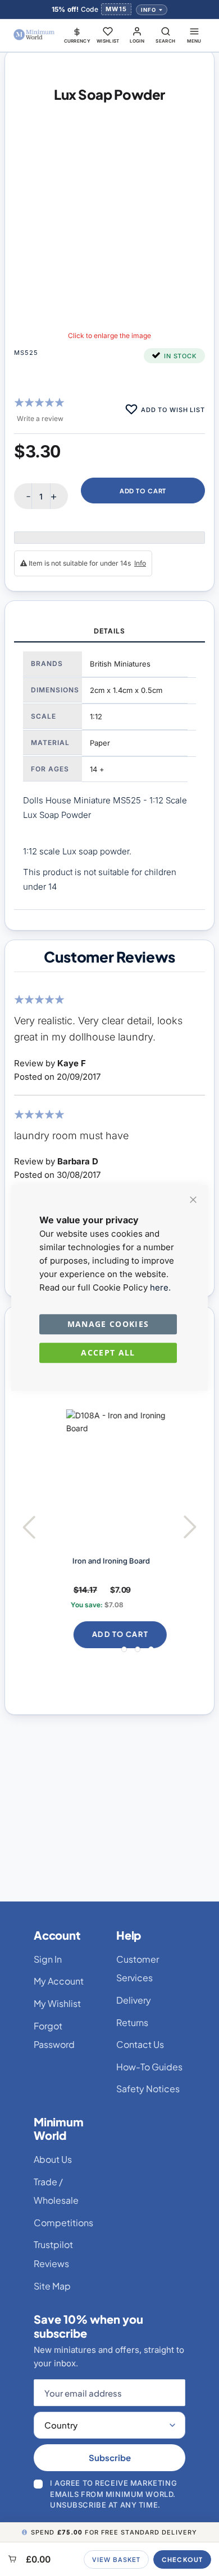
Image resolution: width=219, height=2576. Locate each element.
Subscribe (110, 2457)
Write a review (40, 418)
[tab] (109, 632)
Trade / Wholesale (56, 2191)
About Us (53, 2159)
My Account (59, 1981)
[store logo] (34, 35)
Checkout (182, 2559)
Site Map (52, 2286)
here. (160, 1287)
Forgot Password (54, 2035)
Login (137, 41)
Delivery (134, 2000)
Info (149, 10)
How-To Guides (149, 2067)
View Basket (116, 2559)
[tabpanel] (109, 776)
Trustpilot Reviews (53, 2254)
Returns (132, 2022)
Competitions (63, 2223)
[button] (77, 35)
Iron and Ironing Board (96, 1561)
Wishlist (108, 41)
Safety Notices (148, 2089)
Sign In (48, 1959)
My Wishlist (57, 2003)
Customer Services (138, 1969)
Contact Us (140, 2044)
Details (109, 631)
